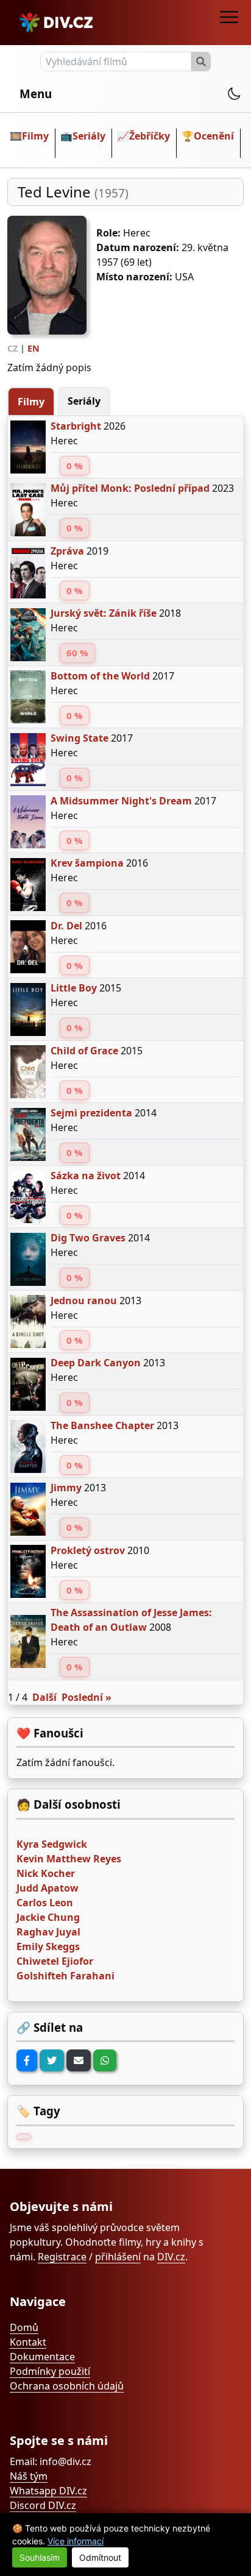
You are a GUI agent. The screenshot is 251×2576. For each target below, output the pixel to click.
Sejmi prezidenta (91, 1113)
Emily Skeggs (48, 1946)
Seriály (89, 136)
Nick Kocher (46, 1873)
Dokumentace (42, 2357)
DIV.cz (171, 2257)
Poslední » (87, 1697)
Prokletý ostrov (88, 1550)
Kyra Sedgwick (52, 1844)
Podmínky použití (50, 2371)
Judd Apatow (48, 1888)
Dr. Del (66, 926)
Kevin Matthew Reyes (69, 1859)
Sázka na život (86, 1176)
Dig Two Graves (88, 1238)
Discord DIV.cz (43, 2505)
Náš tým (29, 2476)
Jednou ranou (84, 1300)
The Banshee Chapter (102, 1425)
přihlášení (118, 2257)
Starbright (76, 426)
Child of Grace (84, 1051)
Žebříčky (150, 136)
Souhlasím (40, 2557)
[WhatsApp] (105, 2060)
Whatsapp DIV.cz (48, 2491)
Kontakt (28, 2342)
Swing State (80, 738)
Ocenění (214, 136)
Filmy (35, 136)
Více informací (76, 2541)
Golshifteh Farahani (65, 1976)
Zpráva (67, 551)
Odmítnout (100, 2557)
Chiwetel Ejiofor (55, 1961)
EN (34, 348)
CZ (12, 348)
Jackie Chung (48, 1917)
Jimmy (66, 1488)
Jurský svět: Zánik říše (104, 613)
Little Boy (74, 988)
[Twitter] (52, 2060)
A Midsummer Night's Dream (121, 801)
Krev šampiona (87, 863)
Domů (24, 2327)
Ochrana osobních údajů (67, 2386)
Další (44, 1697)
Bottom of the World (100, 676)
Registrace (62, 2257)
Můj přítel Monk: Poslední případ (130, 488)
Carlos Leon (45, 1903)
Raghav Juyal (48, 1932)
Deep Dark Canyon (96, 1363)
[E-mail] (79, 2060)
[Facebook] (27, 2060)
